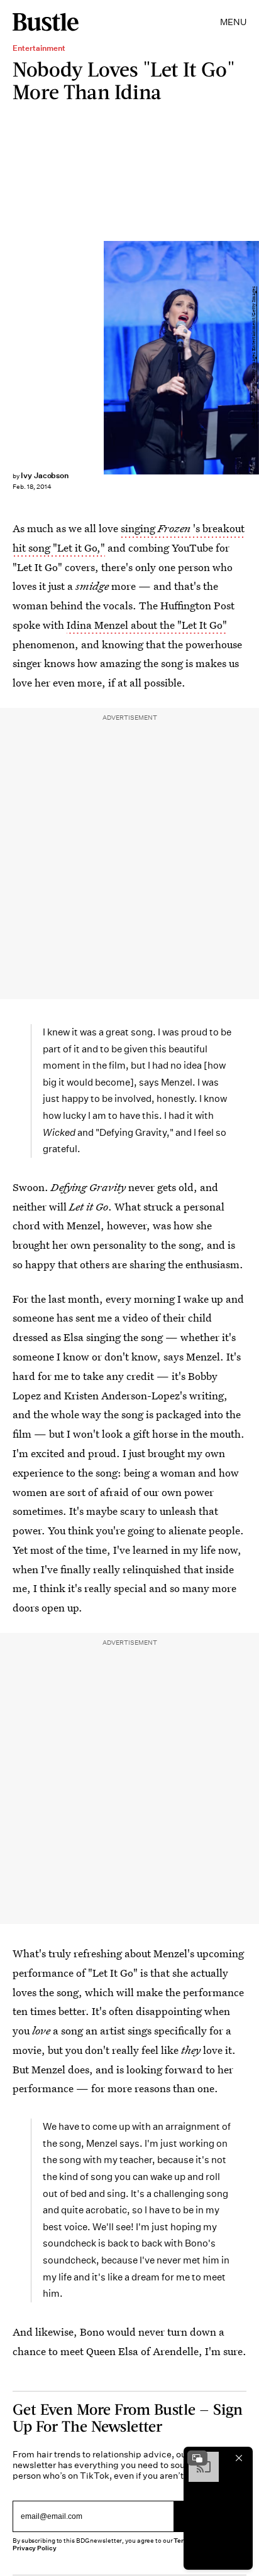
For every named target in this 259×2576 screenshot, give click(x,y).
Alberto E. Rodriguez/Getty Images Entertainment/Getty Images (254, 357)
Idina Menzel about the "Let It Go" (147, 625)
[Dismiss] (239, 2458)
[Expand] (197, 2458)
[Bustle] (46, 22)
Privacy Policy (35, 2548)
